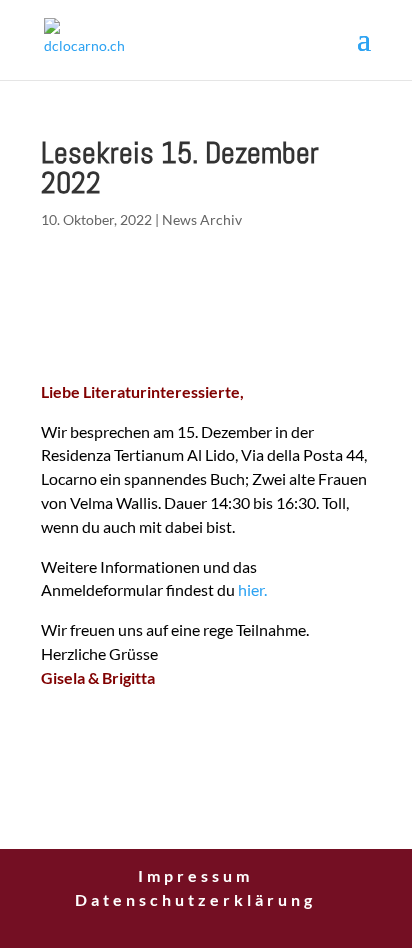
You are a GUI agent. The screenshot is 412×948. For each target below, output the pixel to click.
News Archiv (202, 219)
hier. (252, 589)
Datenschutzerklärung (195, 899)
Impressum (195, 875)
